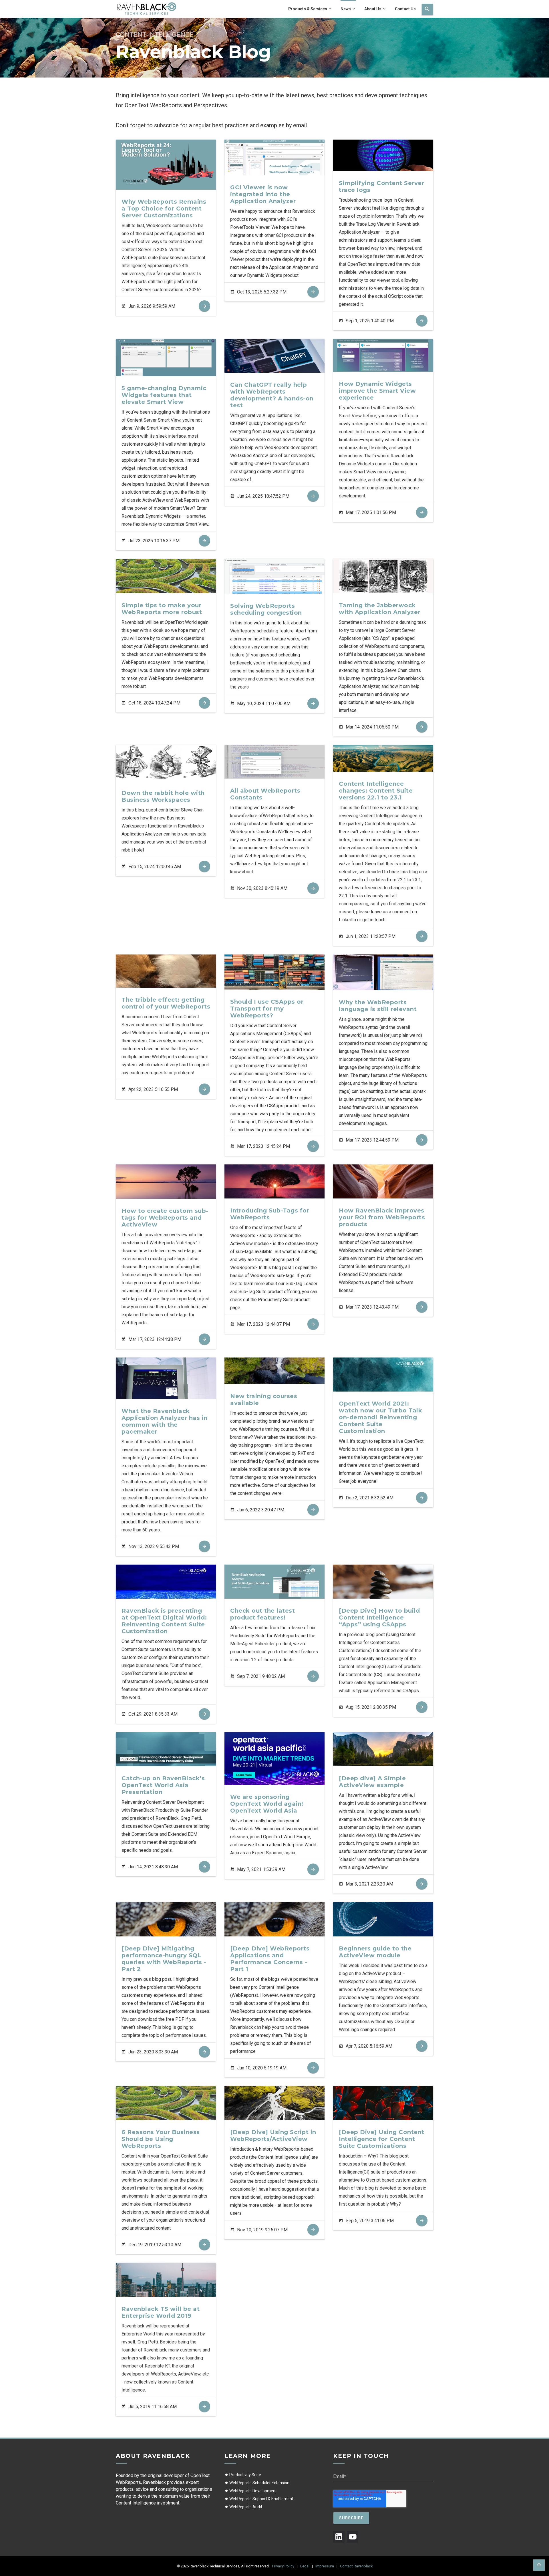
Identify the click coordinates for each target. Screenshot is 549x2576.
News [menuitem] (346, 9)
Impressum (325, 2566)
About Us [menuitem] (373, 9)
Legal (305, 2566)
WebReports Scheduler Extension (259, 2483)
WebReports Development (253, 2491)
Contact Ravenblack (356, 2566)
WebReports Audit (245, 2507)
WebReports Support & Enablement (261, 2499)
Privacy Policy (283, 2566)
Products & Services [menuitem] (308, 9)
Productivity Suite (245, 2475)
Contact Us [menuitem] (405, 9)
